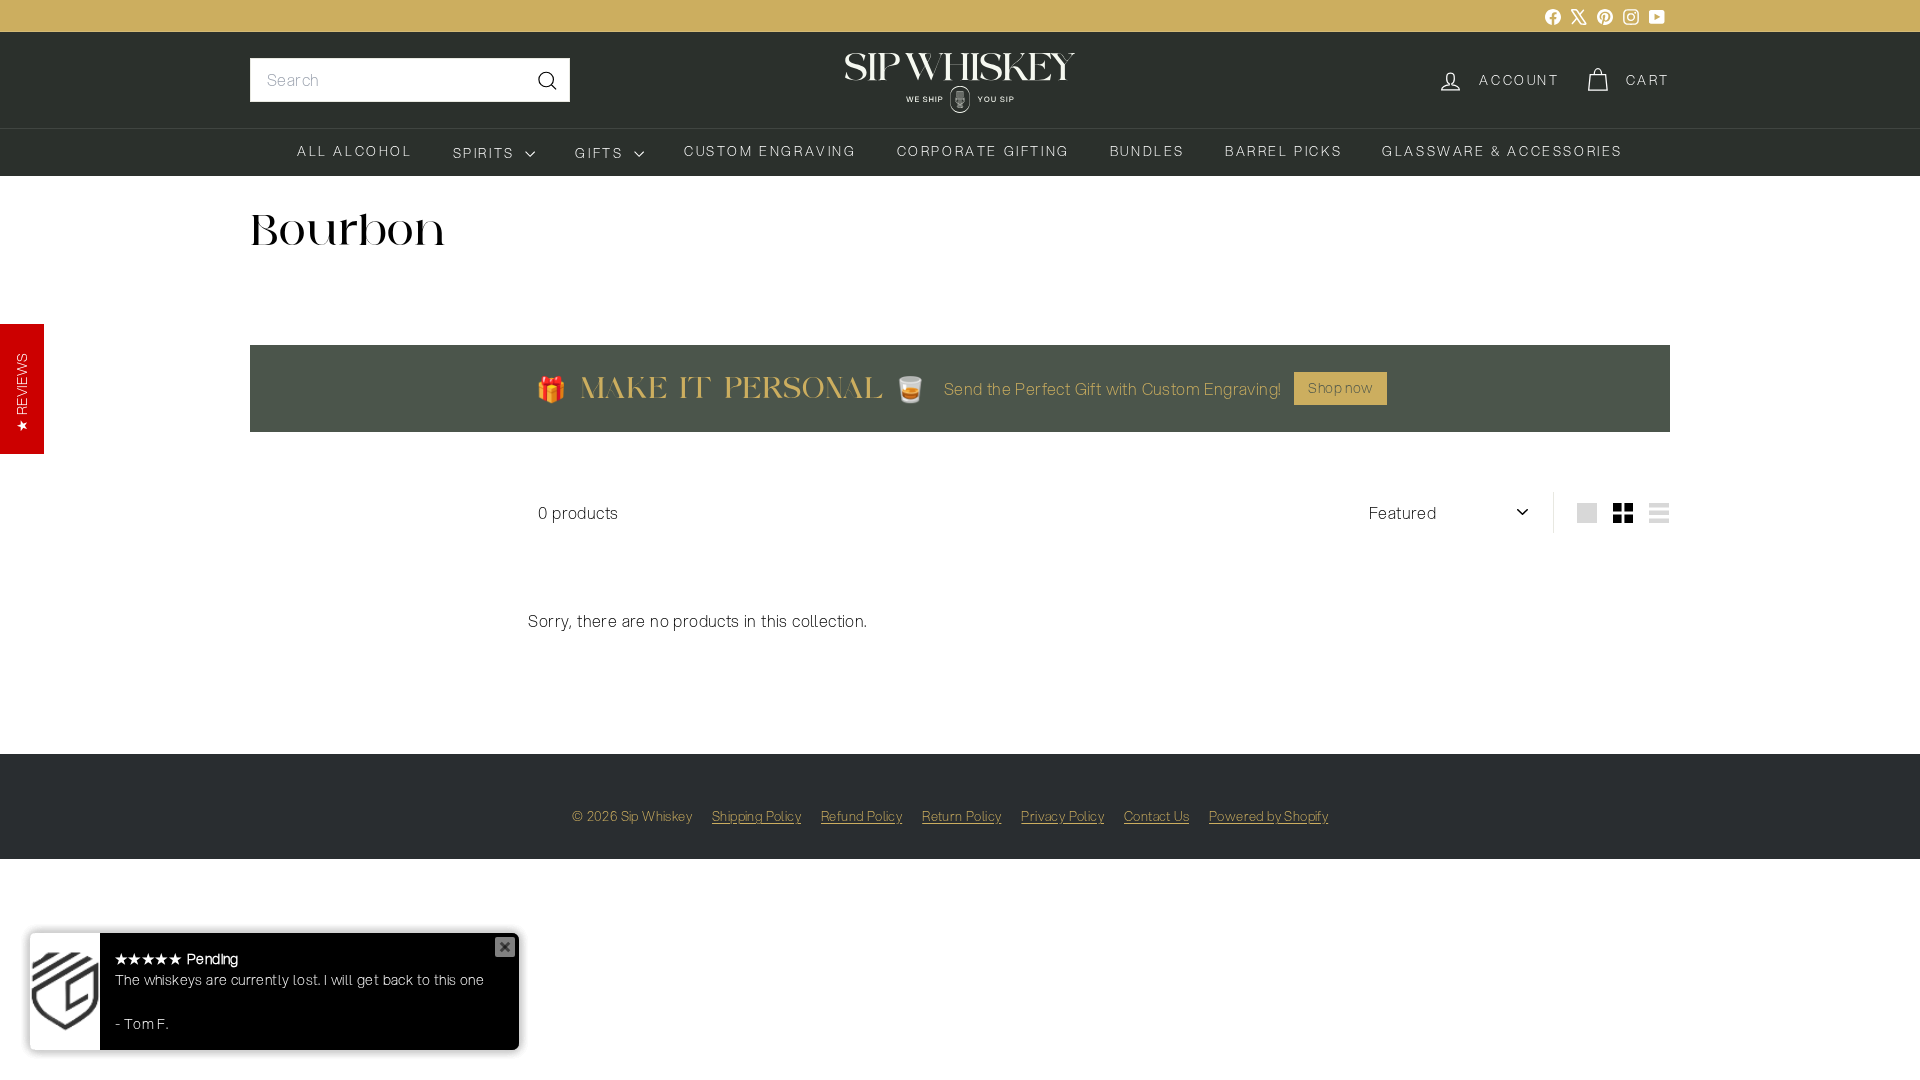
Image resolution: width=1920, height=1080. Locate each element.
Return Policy (961, 816)
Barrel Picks (1283, 151)
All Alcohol (355, 151)
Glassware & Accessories (1502, 151)
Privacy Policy (1062, 816)
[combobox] (410, 80)
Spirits (487, 153)
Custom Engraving (770, 151)
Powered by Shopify (1268, 816)
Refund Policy (861, 816)
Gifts (602, 153)
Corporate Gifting (983, 151)
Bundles (1147, 151)
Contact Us (1156, 816)
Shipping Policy (756, 816)
